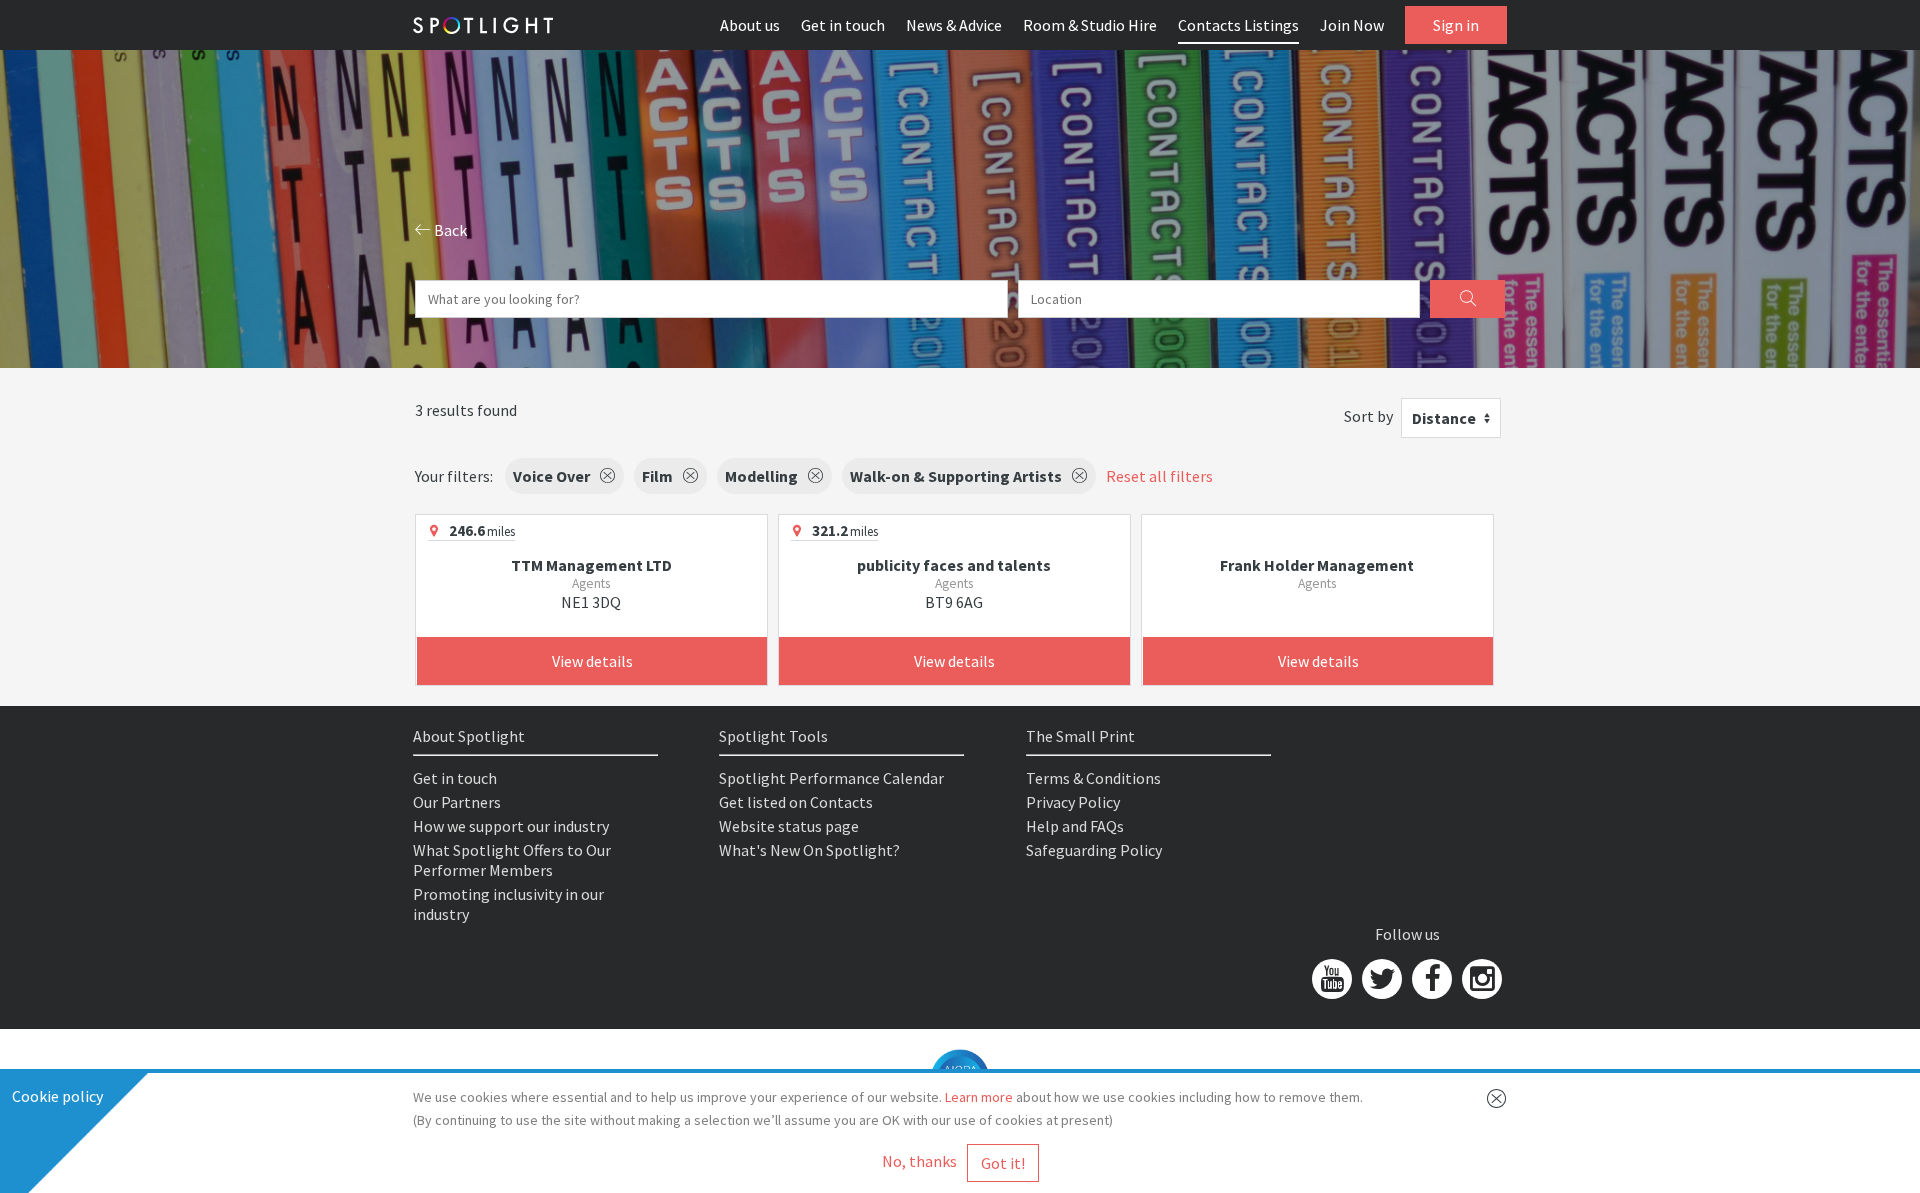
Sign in (1456, 25)
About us (750, 25)
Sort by (1368, 416)
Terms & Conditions (1093, 778)
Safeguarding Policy (1094, 850)
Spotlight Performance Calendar (831, 778)
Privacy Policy (1073, 802)
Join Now (1352, 25)
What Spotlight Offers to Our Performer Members (512, 860)
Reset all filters (1159, 476)
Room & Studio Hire (1090, 25)
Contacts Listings (1238, 25)
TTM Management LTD (591, 565)
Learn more (979, 1097)
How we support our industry (511, 826)
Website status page (789, 826)
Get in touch (843, 25)
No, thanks (919, 1161)
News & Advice (954, 25)
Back (449, 230)
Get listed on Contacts (796, 802)
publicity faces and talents (954, 565)
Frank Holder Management (1317, 565)
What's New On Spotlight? (809, 850)
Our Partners (457, 802)
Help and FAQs (1075, 826)
